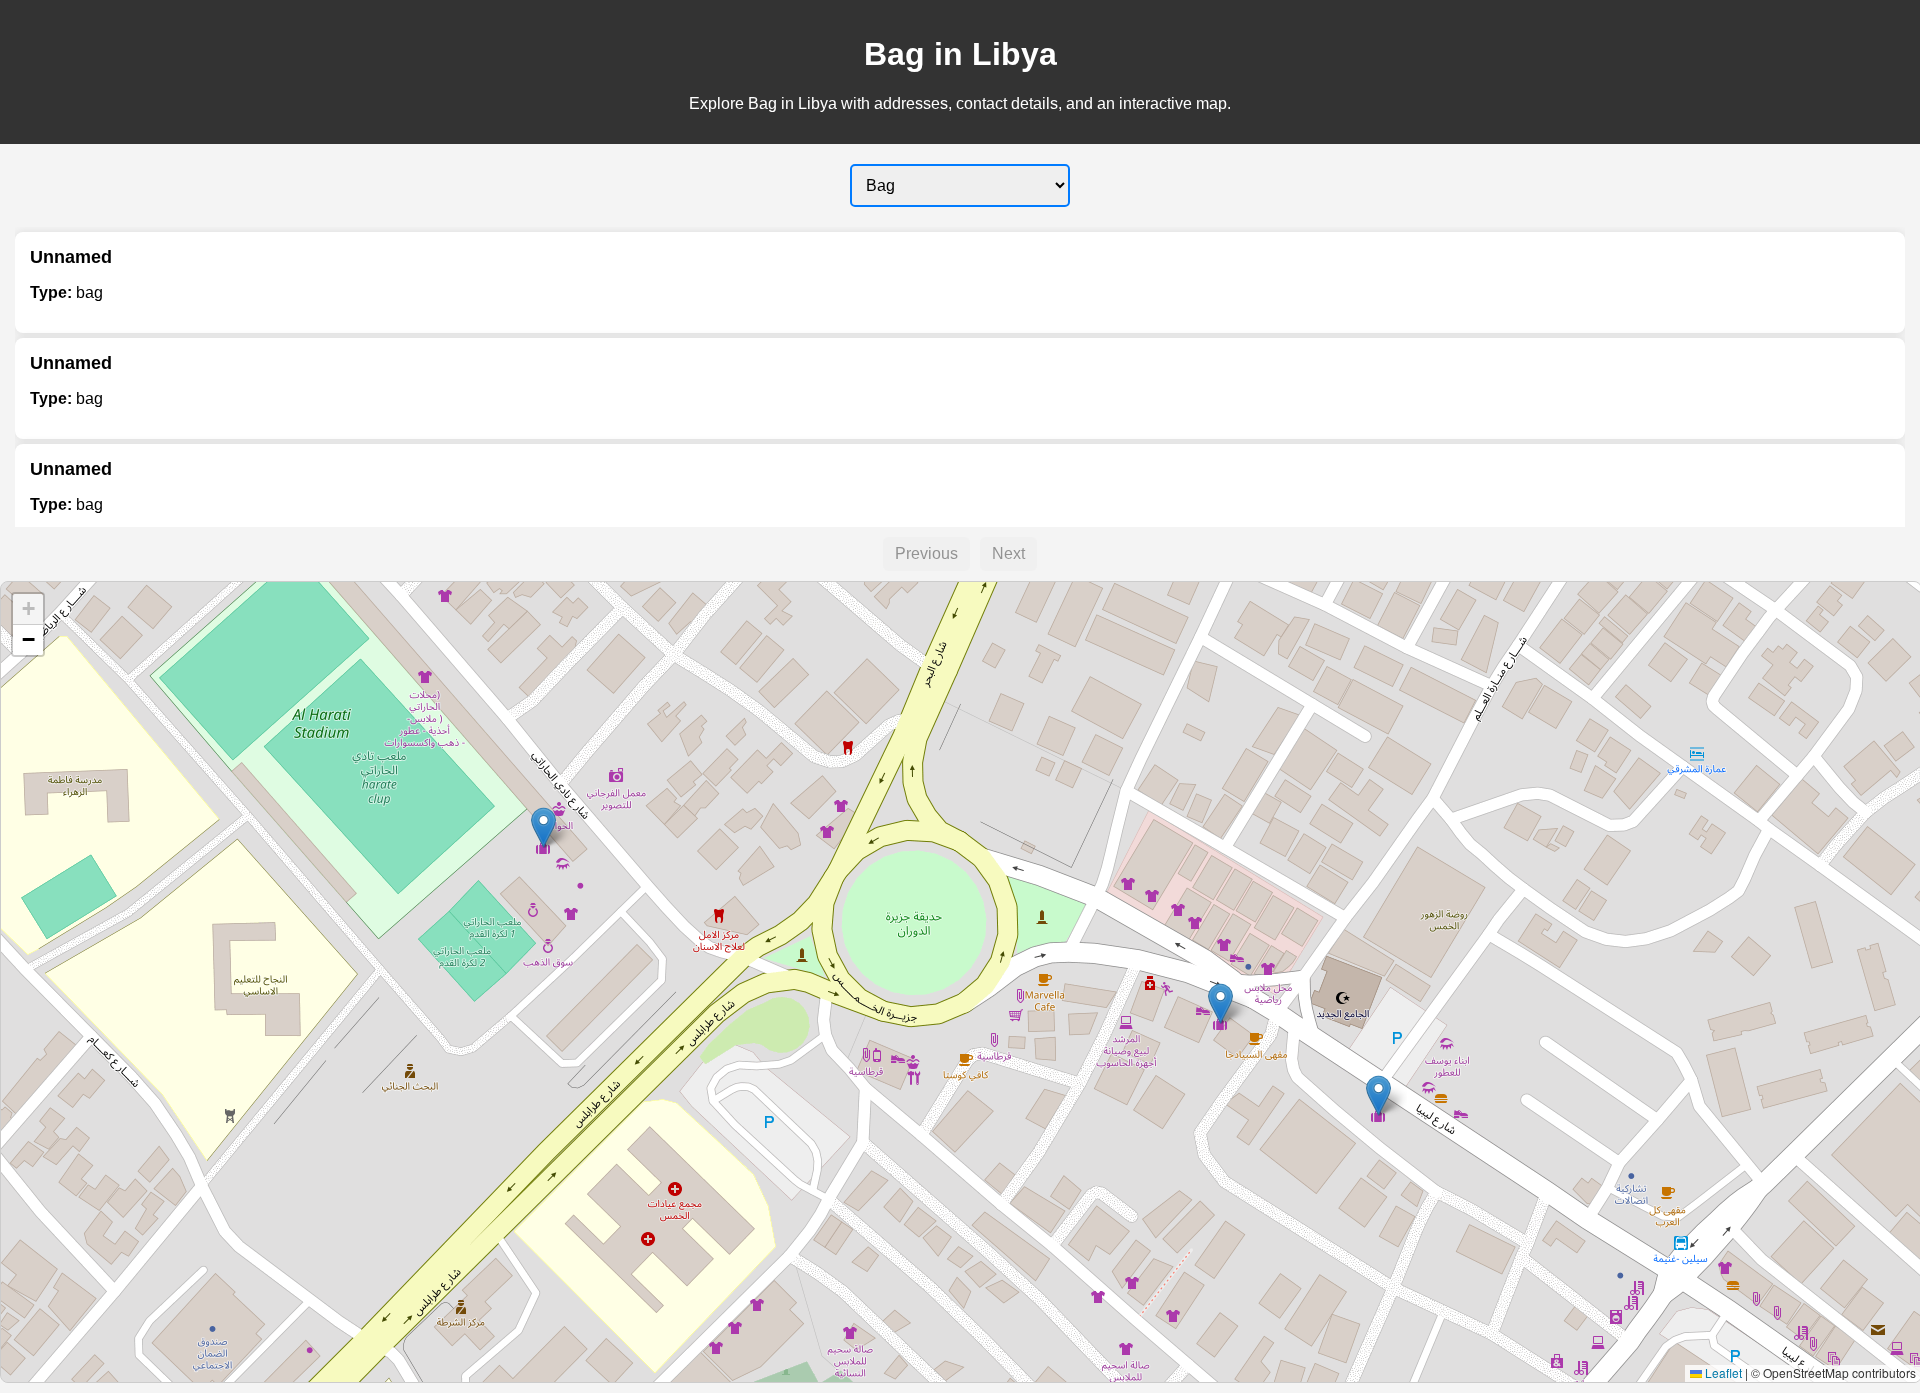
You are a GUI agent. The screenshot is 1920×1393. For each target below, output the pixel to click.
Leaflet (1722, 1372)
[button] (543, 827)
